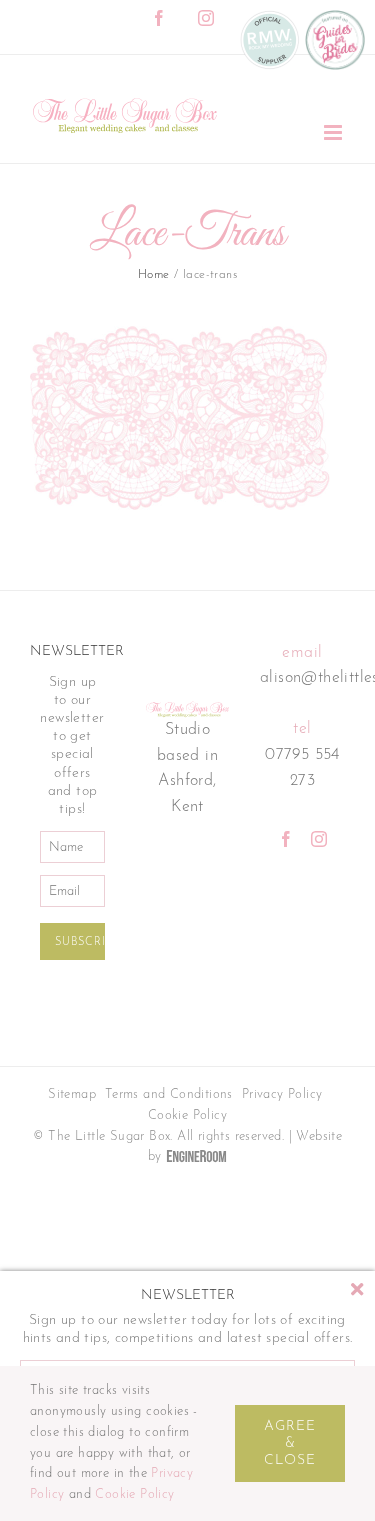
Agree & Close (290, 1443)
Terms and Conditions (169, 1094)
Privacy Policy (282, 1094)
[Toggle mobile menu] (334, 132)
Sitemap (72, 1094)
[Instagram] (319, 839)
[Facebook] (286, 839)
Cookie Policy (187, 1115)
